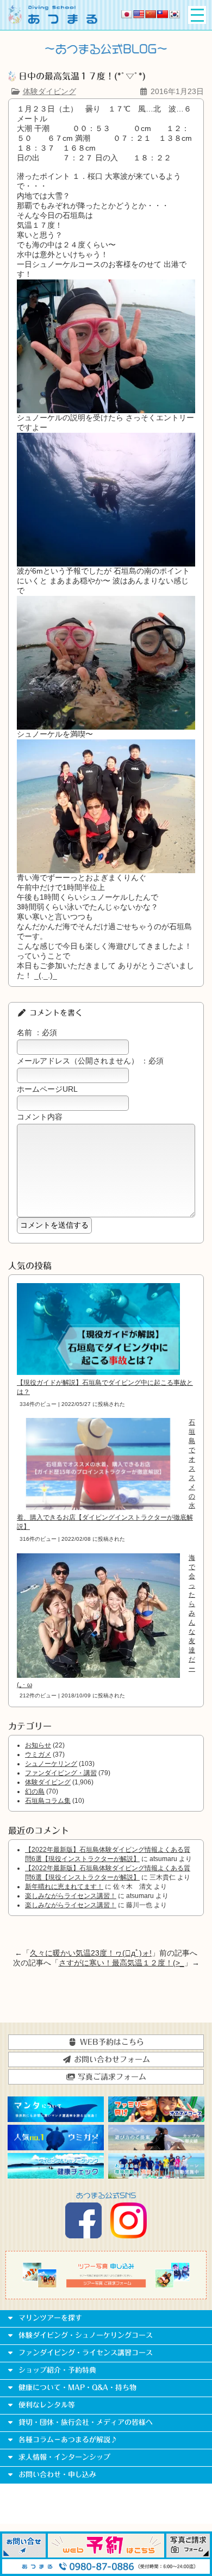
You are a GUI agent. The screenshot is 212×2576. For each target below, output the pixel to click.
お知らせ (38, 1745)
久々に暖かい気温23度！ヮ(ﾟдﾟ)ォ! (91, 1953)
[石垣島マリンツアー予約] (106, 2555)
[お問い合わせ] (24, 2555)
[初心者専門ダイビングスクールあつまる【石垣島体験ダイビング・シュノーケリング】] (53, 21)
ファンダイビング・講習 (61, 1773)
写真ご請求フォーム (111, 2077)
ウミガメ (38, 1754)
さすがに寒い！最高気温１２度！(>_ (121, 1963)
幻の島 (35, 1791)
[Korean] (174, 14)
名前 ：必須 (37, 1032)
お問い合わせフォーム (111, 2059)
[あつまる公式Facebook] (83, 2236)
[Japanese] (127, 14)
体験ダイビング (49, 91)
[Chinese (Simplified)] (151, 14)
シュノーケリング (51, 1764)
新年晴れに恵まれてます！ (64, 1887)
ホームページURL (47, 1089)
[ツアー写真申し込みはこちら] (106, 2285)
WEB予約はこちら (111, 2042)
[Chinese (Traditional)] (163, 14)
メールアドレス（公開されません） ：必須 (90, 1061)
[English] (139, 14)
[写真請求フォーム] (188, 2555)
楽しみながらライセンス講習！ (71, 1896)
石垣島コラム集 (48, 1801)
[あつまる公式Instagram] (129, 2236)
